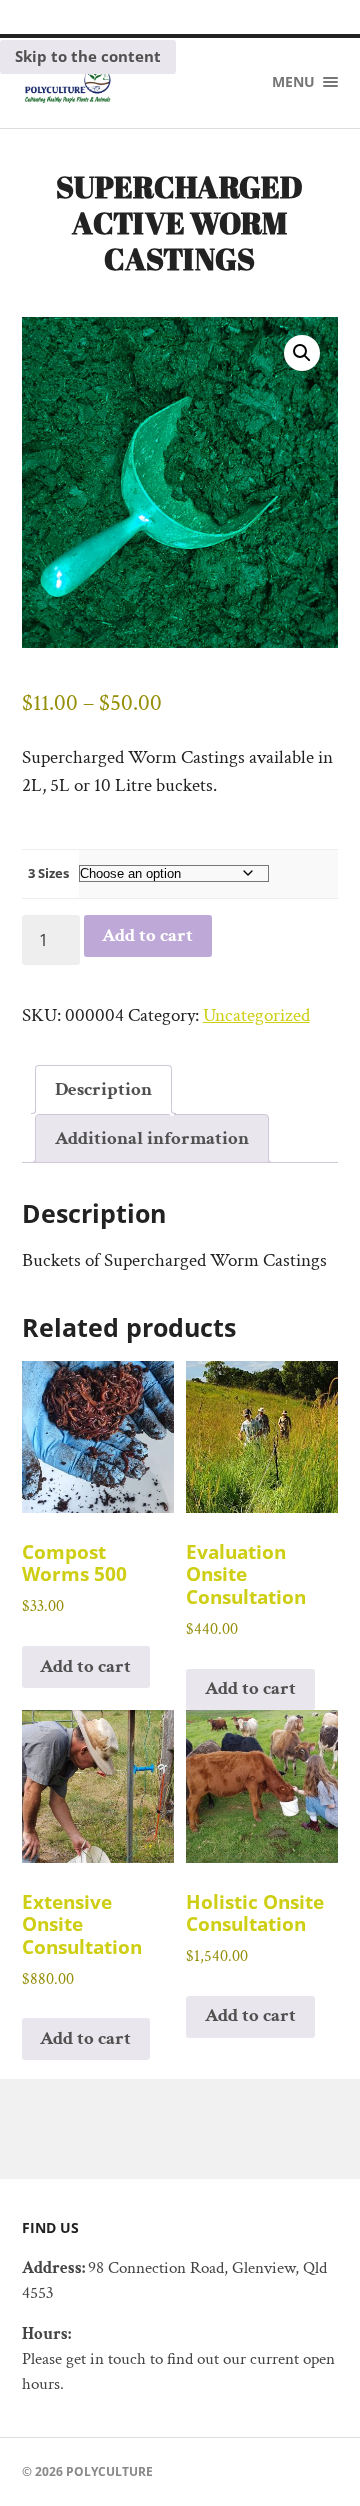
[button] (302, 353)
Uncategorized (256, 1015)
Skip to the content (88, 56)
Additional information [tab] (152, 1138)
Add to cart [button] (85, 1666)
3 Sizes (48, 873)
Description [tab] (103, 1089)
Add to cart (147, 935)
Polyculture (109, 2471)
